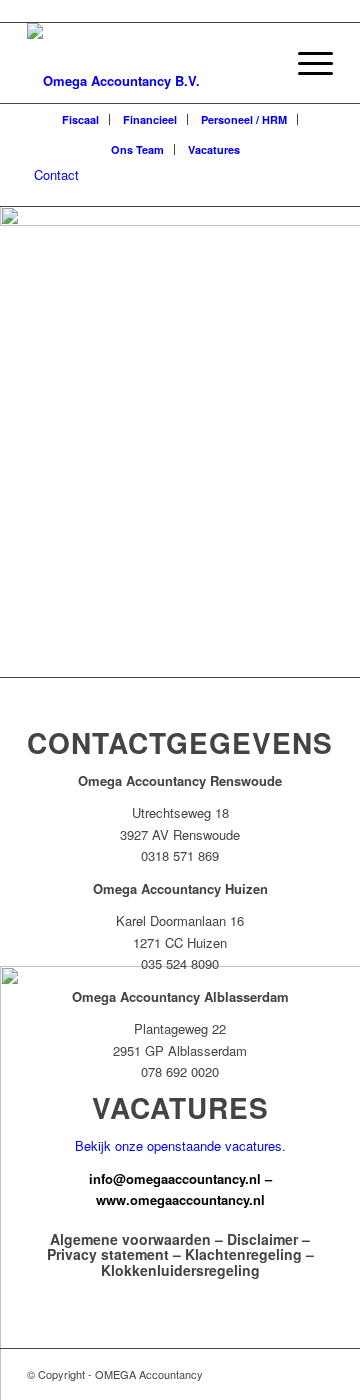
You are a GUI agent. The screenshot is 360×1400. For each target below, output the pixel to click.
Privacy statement (108, 1254)
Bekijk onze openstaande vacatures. (180, 1145)
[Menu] (305, 63)
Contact (56, 174)
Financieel (150, 119)
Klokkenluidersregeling (180, 1270)
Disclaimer (262, 1239)
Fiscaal (80, 119)
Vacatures (214, 149)
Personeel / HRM (244, 119)
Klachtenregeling (243, 1254)
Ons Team (137, 149)
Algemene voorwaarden (130, 1239)
